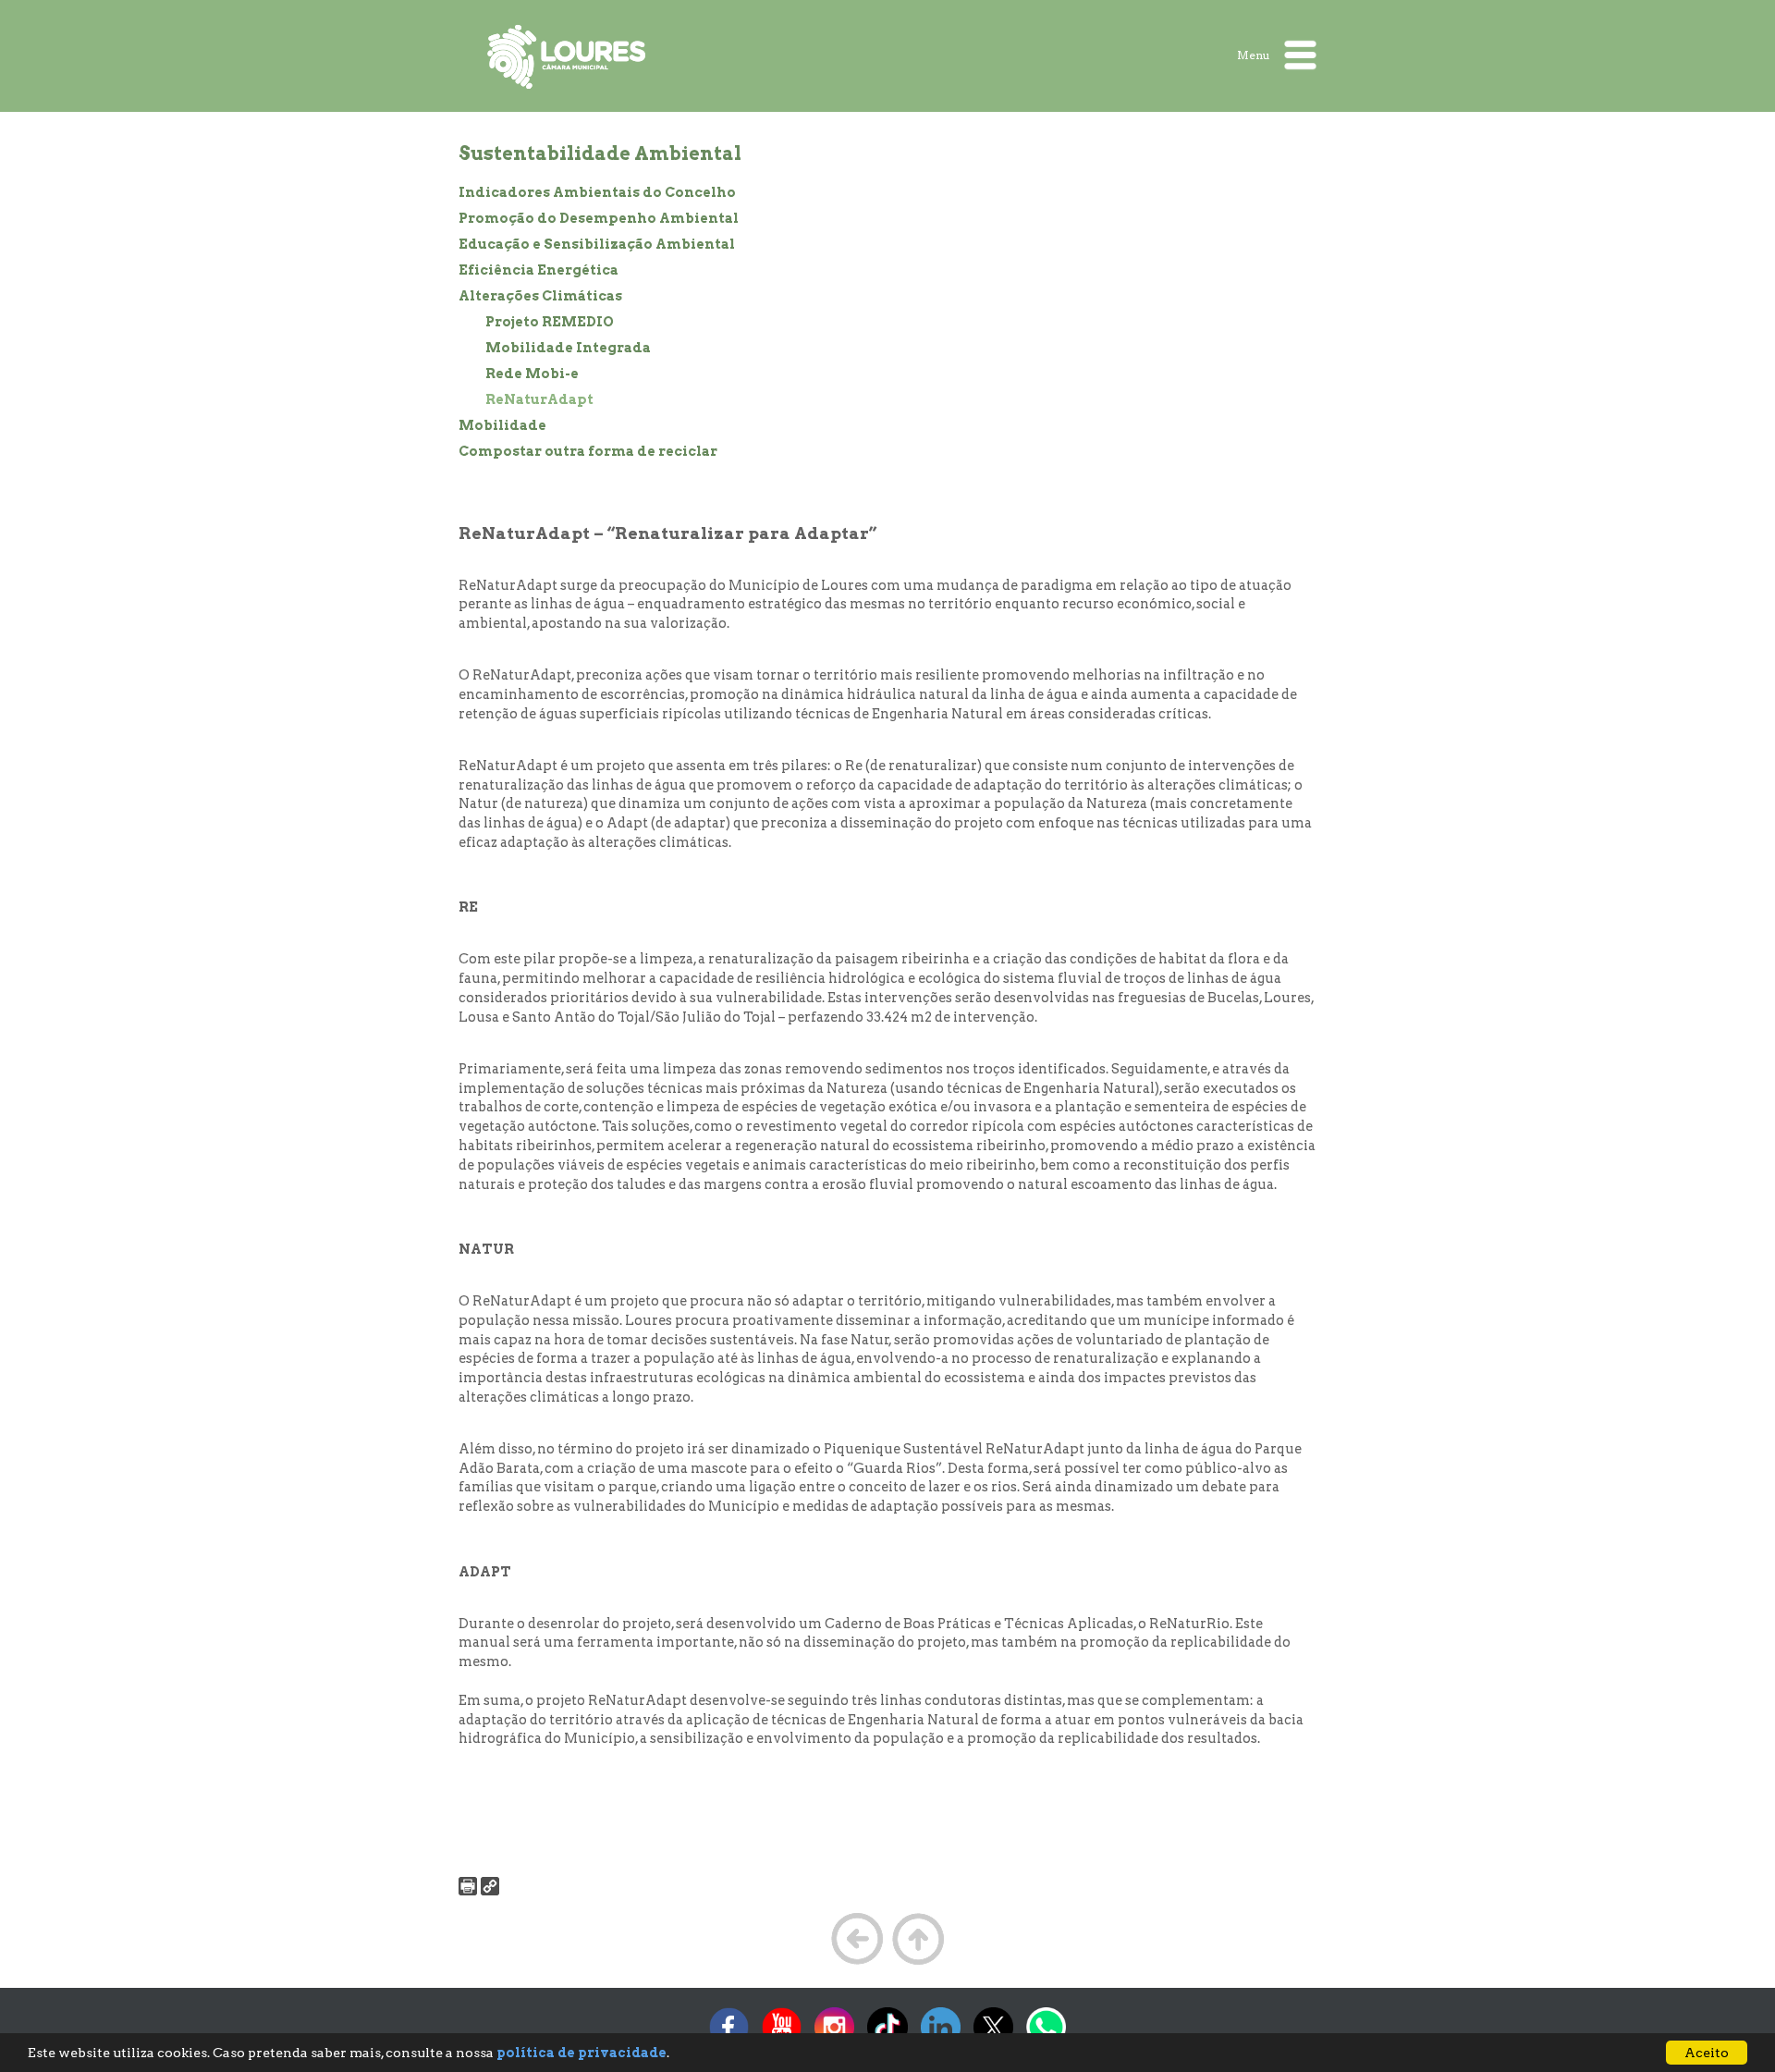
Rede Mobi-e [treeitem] (532, 374)
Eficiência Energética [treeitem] (539, 270)
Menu (1255, 54)
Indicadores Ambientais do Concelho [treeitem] (597, 192)
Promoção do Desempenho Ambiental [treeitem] (599, 218)
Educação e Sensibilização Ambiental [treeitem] (597, 244)
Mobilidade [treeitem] (502, 425)
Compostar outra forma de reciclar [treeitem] (588, 451)
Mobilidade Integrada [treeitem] (568, 348)
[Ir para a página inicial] (567, 56)
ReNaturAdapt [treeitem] (539, 399)
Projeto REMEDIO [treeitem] (550, 322)
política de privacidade (581, 2053)
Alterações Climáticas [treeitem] (540, 296)
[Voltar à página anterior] (857, 1963)
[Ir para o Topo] (918, 1963)
